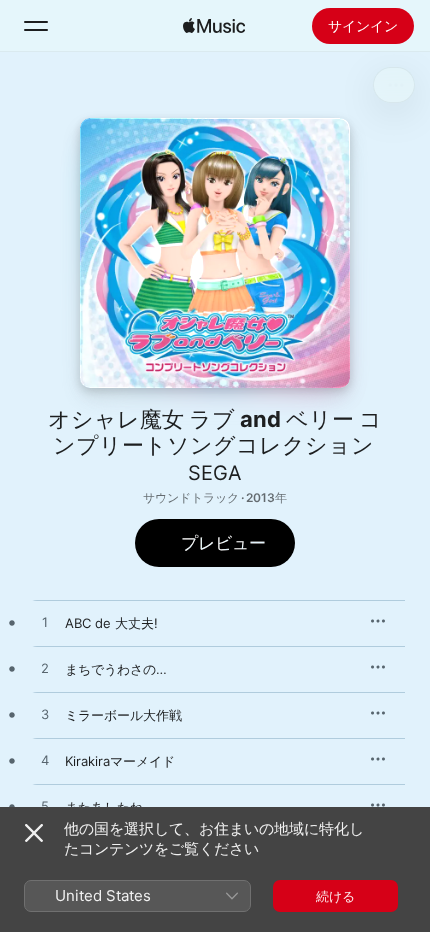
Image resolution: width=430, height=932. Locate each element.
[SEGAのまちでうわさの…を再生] (45, 669)
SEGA (215, 473)
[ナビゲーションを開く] (36, 26)
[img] (214, 26)
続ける (335, 896)
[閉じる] (34, 833)
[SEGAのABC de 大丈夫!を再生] (45, 623)
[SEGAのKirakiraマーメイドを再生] (45, 761)
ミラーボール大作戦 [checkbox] (123, 715)
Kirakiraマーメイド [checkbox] (120, 761)
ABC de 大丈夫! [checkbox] (111, 623)
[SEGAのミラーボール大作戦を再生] (45, 715)
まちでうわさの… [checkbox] (116, 669)
